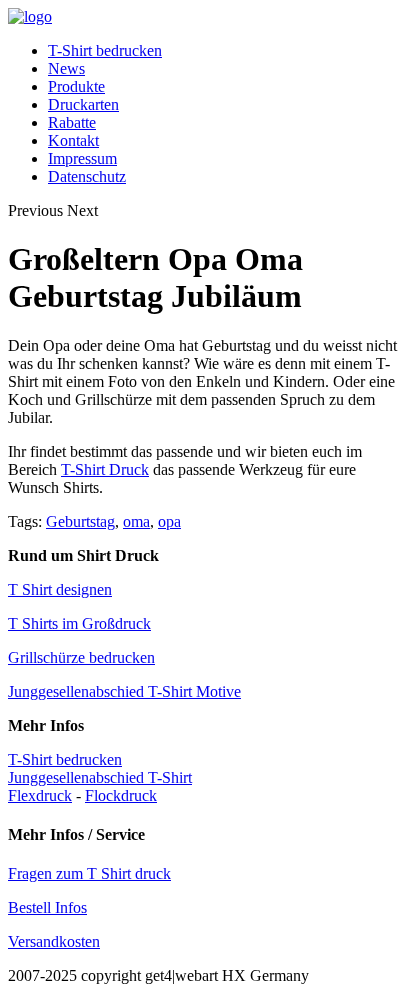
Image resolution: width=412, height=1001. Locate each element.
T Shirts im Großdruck (79, 623)
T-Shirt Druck (105, 469)
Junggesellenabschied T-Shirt (100, 777)
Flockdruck (121, 795)
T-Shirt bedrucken (105, 50)
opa (169, 521)
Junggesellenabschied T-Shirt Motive (124, 691)
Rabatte (72, 122)
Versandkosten (54, 941)
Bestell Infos (47, 907)
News (66, 68)
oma (136, 521)
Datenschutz (87, 176)
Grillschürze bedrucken (81, 657)
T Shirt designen (60, 589)
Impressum (82, 158)
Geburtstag (80, 521)
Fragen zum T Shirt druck (89, 873)
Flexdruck (40, 795)
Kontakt (73, 140)
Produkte (76, 86)
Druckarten (83, 104)
